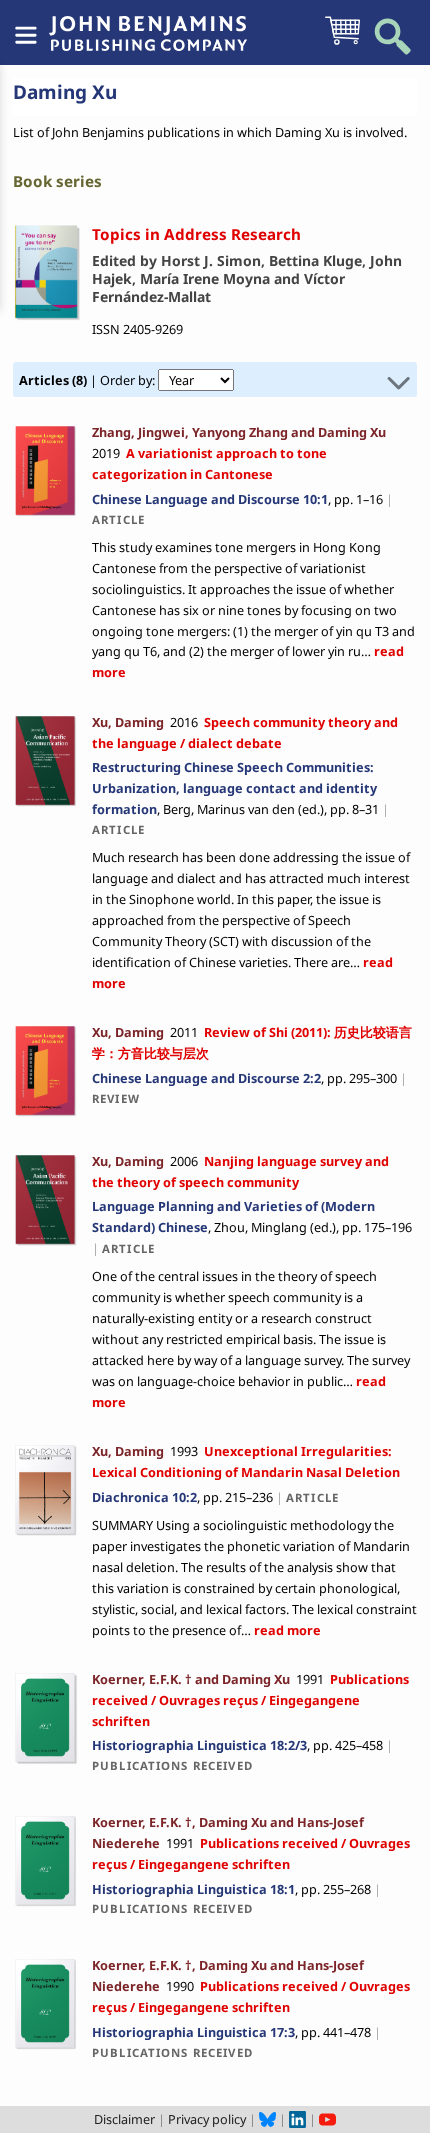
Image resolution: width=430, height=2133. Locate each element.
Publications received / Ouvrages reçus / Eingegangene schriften (250, 1700)
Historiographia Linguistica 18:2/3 (199, 1745)
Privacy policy (207, 2119)
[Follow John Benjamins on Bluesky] (267, 2119)
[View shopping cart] (342, 43)
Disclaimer (124, 2119)
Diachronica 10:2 (144, 1497)
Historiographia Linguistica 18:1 (193, 1889)
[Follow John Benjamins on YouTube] (327, 2119)
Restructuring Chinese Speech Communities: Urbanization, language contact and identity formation (234, 788)
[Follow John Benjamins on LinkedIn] (297, 2119)
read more (286, 1630)
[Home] (148, 23)
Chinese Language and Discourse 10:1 (210, 499)
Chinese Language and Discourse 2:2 (206, 1078)
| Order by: (88, 380)
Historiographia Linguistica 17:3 (193, 2032)
